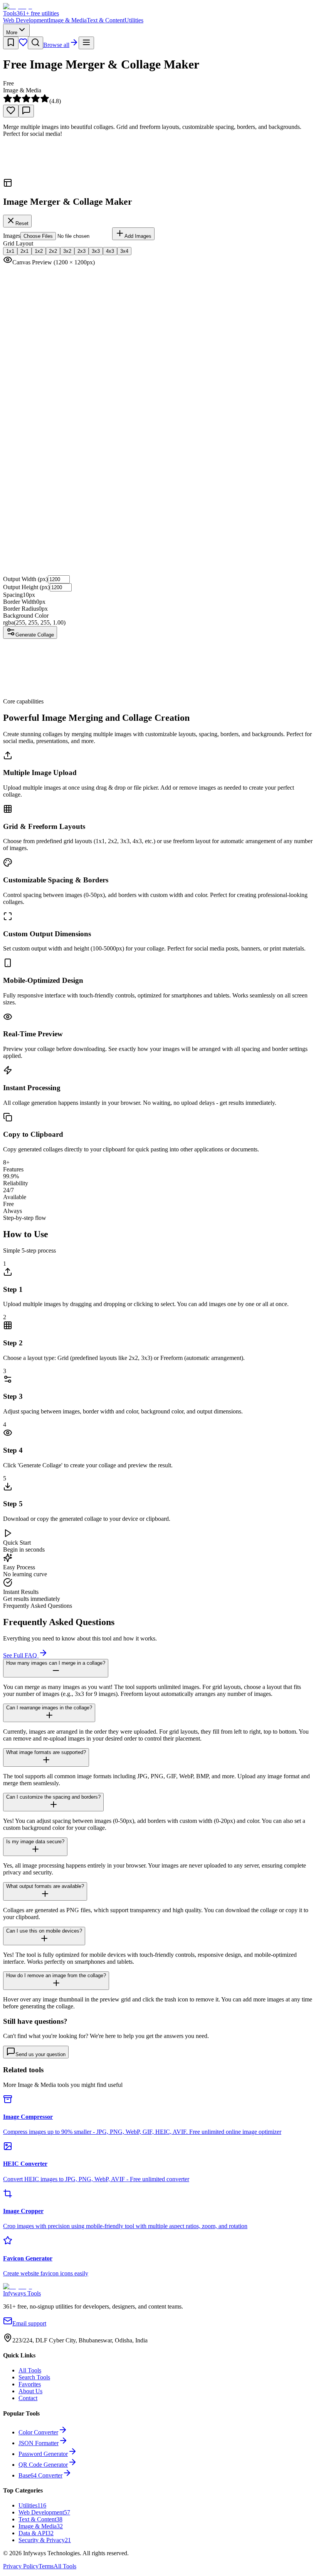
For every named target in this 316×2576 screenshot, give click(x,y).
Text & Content (106, 20)
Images (12, 236)
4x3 (110, 251)
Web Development (26, 20)
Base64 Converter (40, 2475)
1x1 (10, 251)
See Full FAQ (21, 1655)
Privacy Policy (21, 2566)
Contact (28, 2398)
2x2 (53, 251)
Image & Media (68, 20)
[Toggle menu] (86, 43)
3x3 (96, 251)
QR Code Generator (43, 2465)
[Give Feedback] (26, 111)
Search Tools (34, 2377)
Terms (46, 2566)
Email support (29, 2323)
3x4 (124, 251)
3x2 (67, 251)
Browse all (56, 45)
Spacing (13, 595)
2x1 (24, 251)
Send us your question (40, 2054)
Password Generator (43, 2454)
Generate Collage (35, 635)
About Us (30, 2391)
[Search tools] (35, 43)
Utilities (134, 20)
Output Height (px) (26, 587)
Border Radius (21, 609)
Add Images (138, 236)
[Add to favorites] (11, 111)
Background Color (26, 616)
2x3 (82, 251)
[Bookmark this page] (11, 43)
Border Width (20, 602)
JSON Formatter (39, 2443)
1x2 (39, 251)
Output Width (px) (25, 579)
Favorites (30, 2384)
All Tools (30, 2370)
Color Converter (38, 2432)
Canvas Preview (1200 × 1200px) (54, 262)
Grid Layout (18, 243)
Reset (22, 223)
